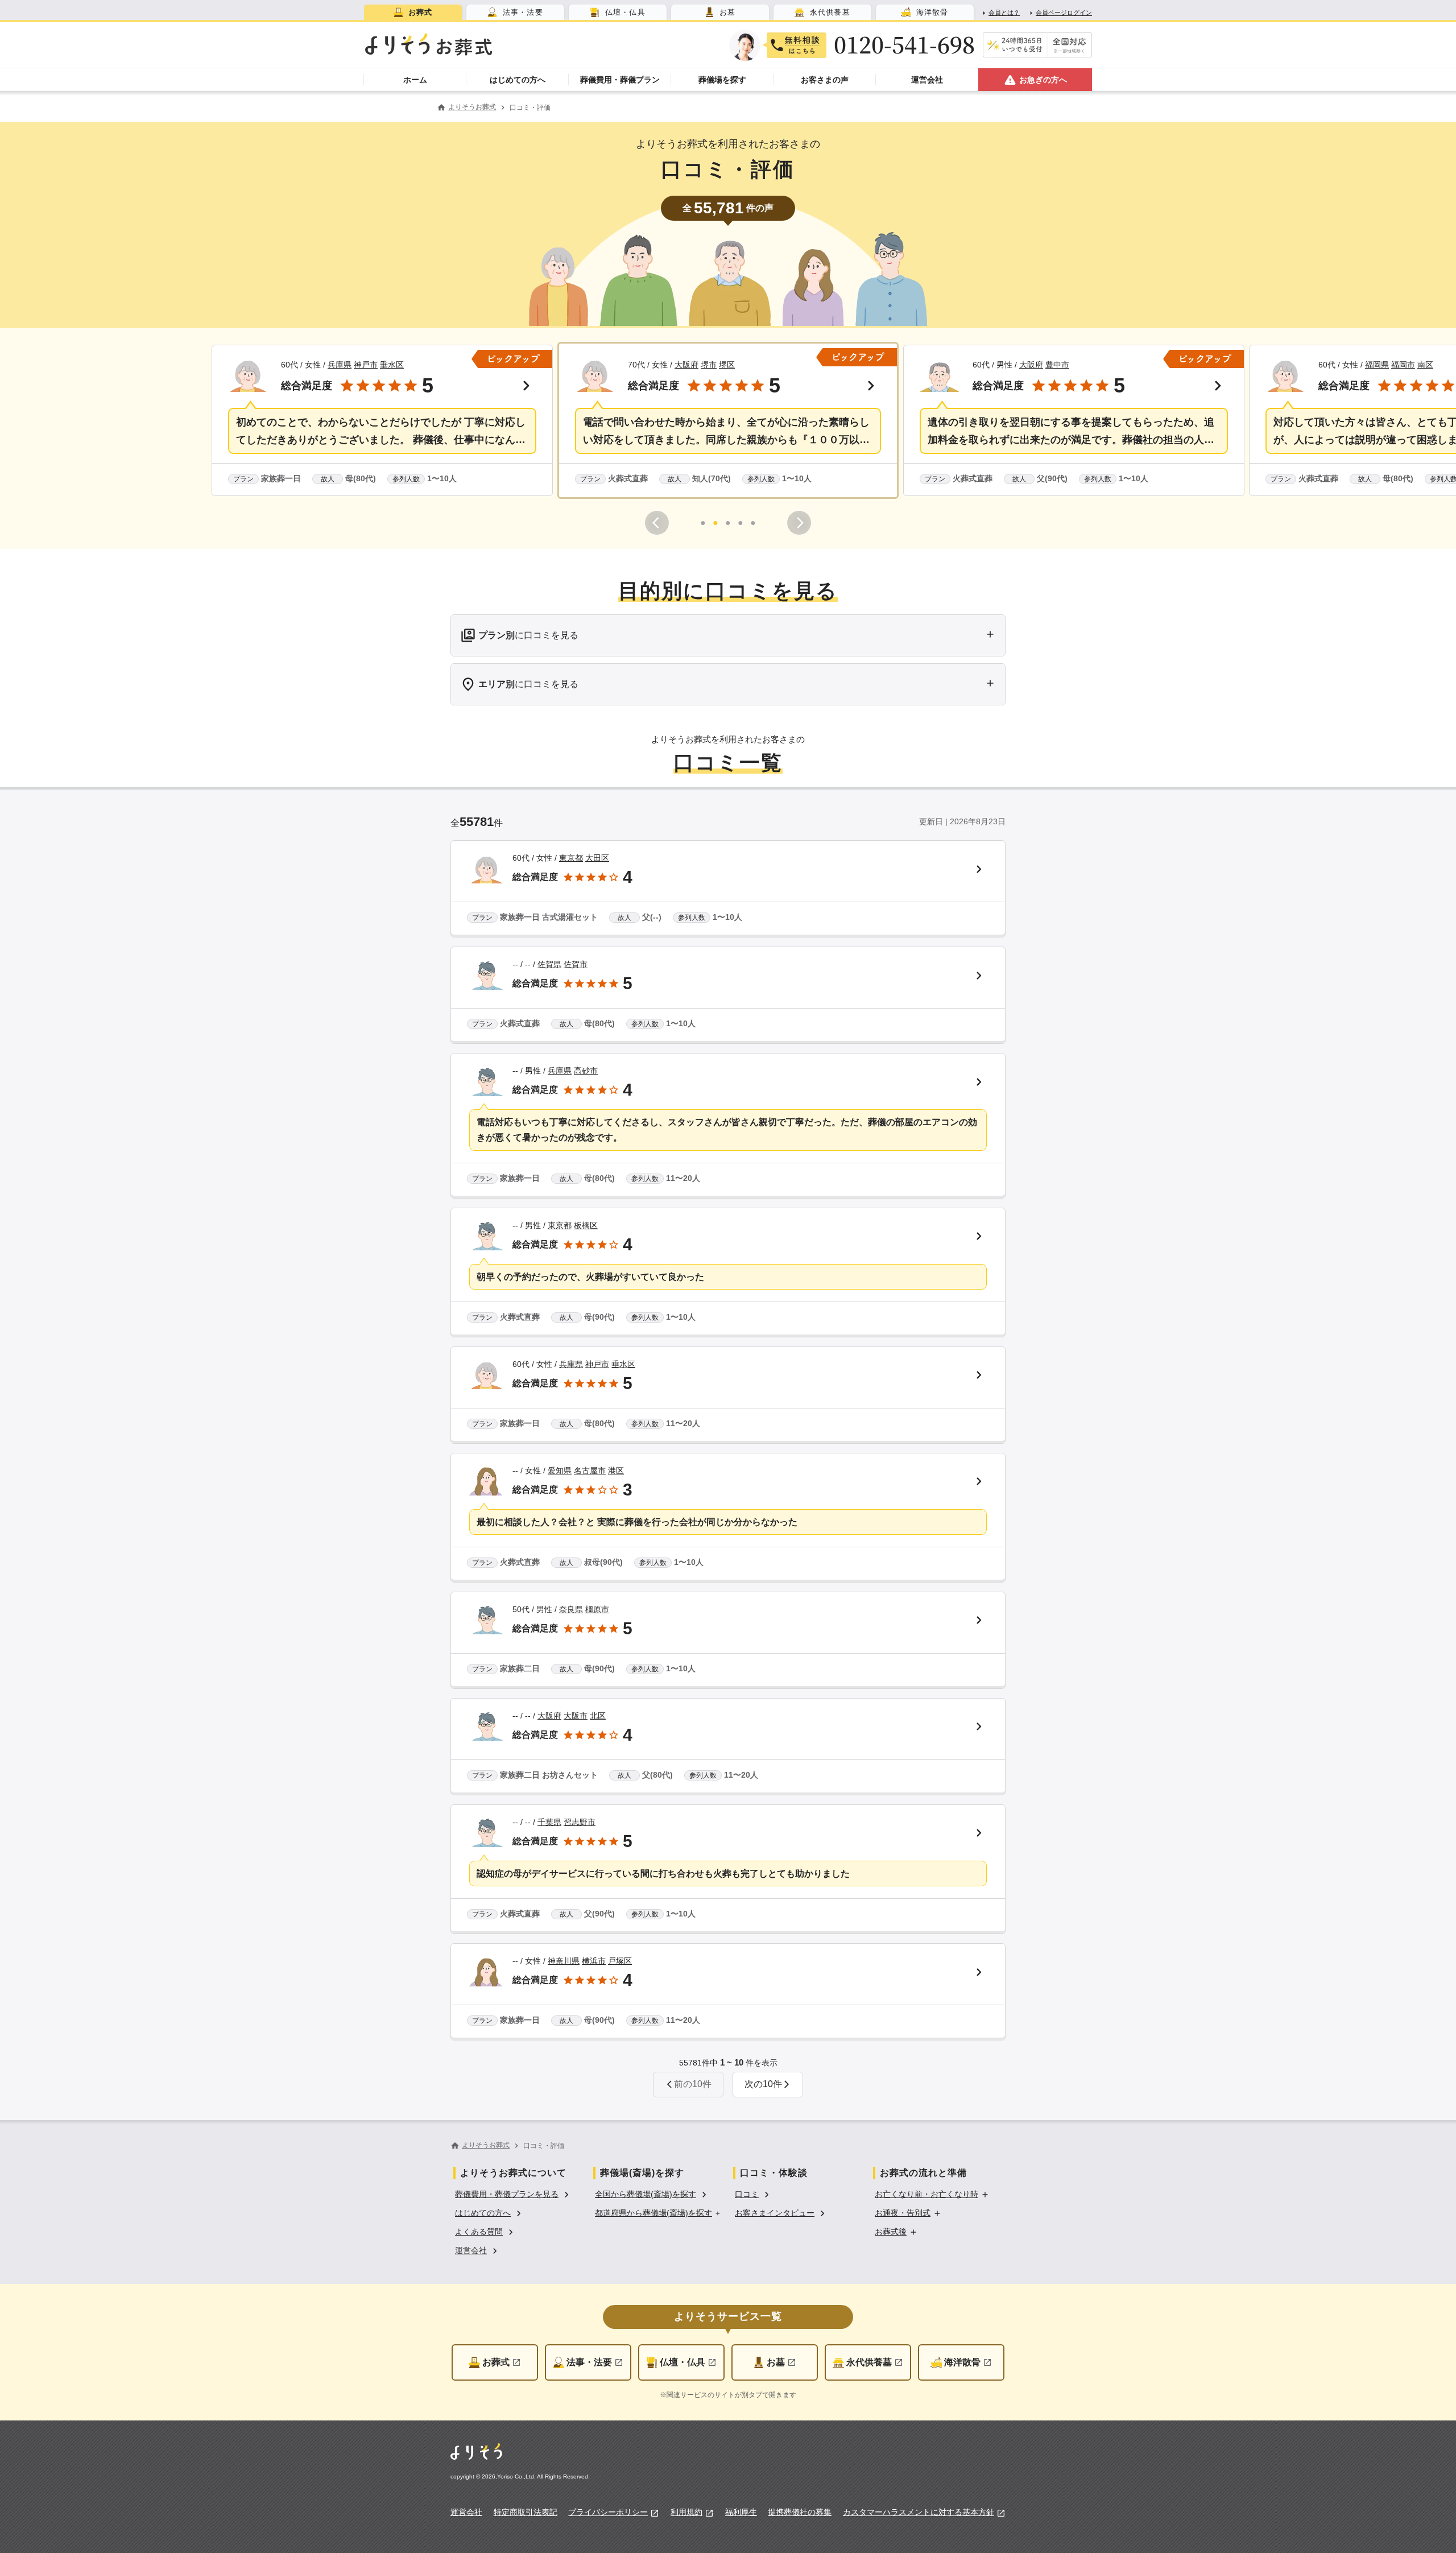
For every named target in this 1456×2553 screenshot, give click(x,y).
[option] (514, 2193)
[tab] (413, 12)
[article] (728, 889)
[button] (382, 420)
